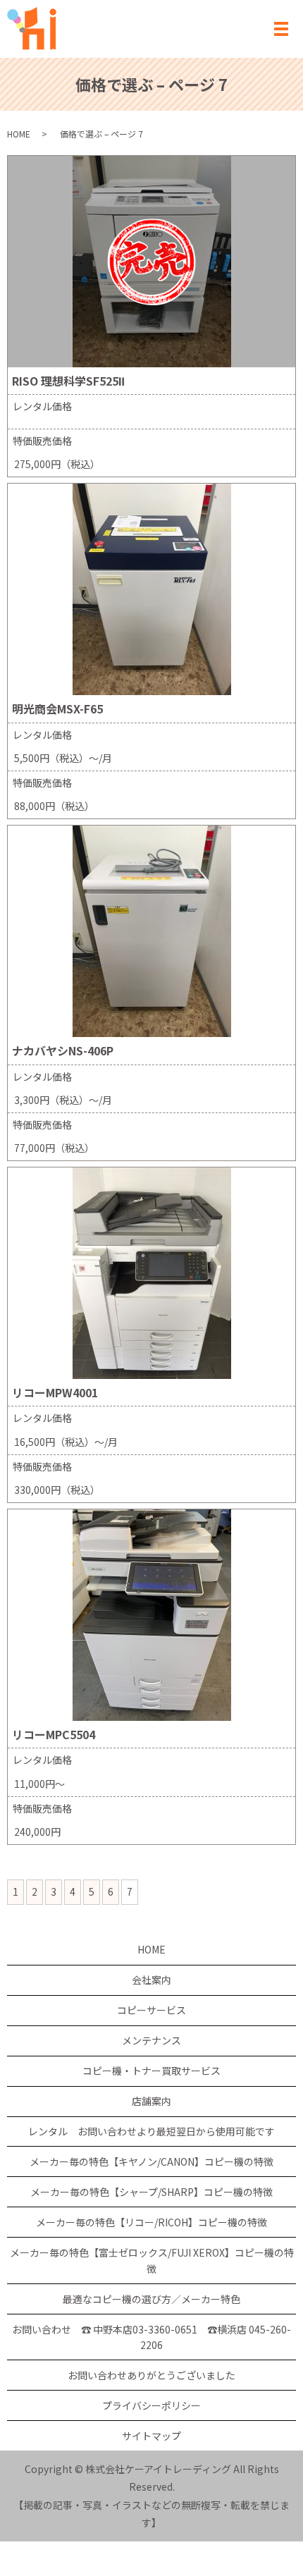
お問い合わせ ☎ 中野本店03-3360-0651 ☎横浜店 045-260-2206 (151, 2337)
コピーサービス (151, 2010)
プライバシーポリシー (151, 2405)
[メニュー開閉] (281, 29)
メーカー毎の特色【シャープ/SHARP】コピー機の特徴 (151, 2192)
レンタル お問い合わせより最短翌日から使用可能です (151, 2131)
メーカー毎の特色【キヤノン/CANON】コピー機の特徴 (151, 2161)
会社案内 (151, 1980)
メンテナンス (151, 2040)
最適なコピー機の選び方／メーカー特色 (151, 2299)
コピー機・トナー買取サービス (151, 2071)
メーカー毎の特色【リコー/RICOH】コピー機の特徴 (151, 2222)
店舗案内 (151, 2101)
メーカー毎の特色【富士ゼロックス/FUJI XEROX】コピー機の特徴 (152, 2260)
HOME (19, 134)
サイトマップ (151, 2436)
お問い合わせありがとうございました (151, 2375)
